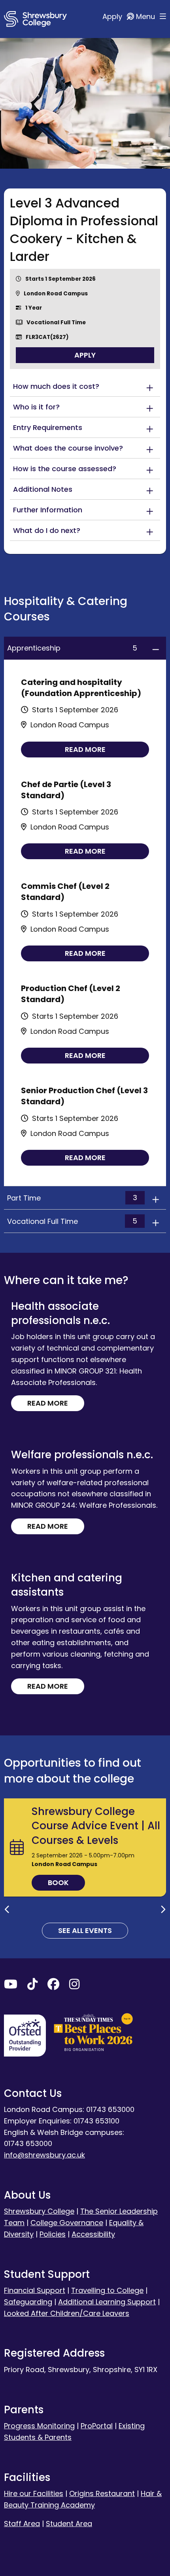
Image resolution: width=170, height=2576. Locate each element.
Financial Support (35, 2290)
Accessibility (93, 2234)
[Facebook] (53, 1986)
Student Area (69, 2524)
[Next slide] (163, 1910)
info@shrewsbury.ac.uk (44, 2155)
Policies (53, 2234)
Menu (146, 16)
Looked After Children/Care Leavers (67, 2313)
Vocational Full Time (72, 1221)
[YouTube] (11, 1986)
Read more (85, 749)
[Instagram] (74, 1986)
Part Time (72, 1198)
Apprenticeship (72, 648)
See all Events (85, 1930)
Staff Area (22, 2524)
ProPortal (97, 2426)
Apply (113, 16)
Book (58, 1883)
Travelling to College (107, 2290)
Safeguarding (28, 2302)
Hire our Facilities (34, 2493)
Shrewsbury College (39, 2211)
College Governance (67, 2223)
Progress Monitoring (39, 2426)
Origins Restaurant (102, 2493)
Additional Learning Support (107, 2302)
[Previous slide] (7, 1910)
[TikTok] (32, 1986)
